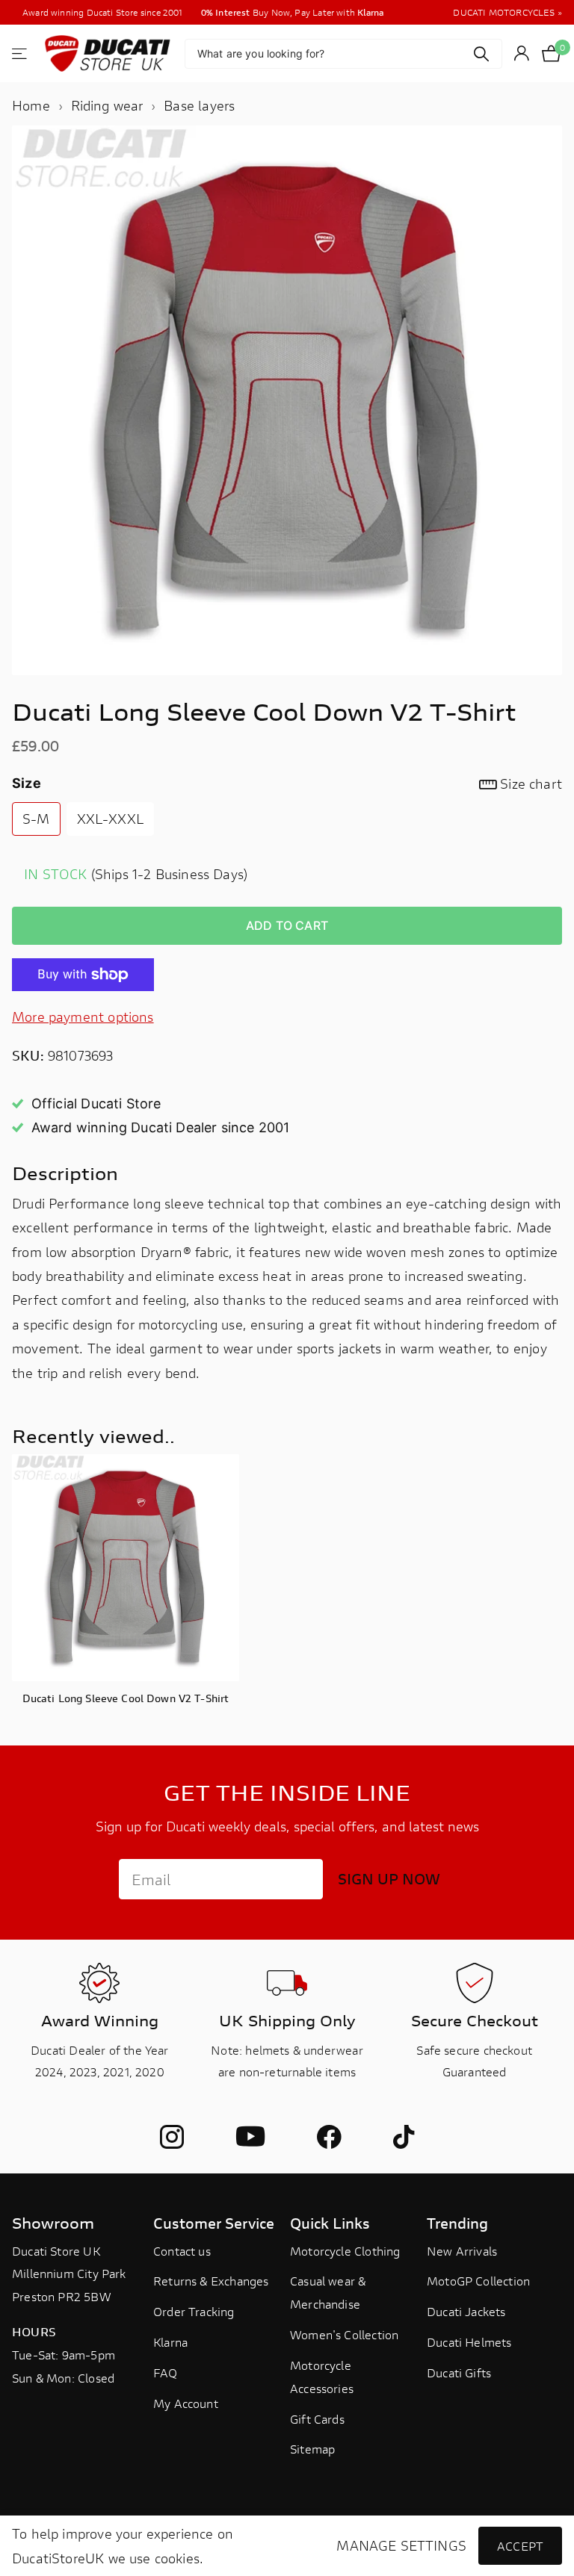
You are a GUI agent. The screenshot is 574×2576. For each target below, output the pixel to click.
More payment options (83, 1017)
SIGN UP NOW (389, 1879)
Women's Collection (344, 2334)
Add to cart (287, 925)
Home (31, 105)
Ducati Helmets (469, 2342)
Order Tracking (194, 2311)
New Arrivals (462, 2251)
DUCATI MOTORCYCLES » (507, 12)
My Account (186, 2403)
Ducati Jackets (466, 2311)
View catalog (21, 53)
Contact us (182, 2251)
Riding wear (107, 105)
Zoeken (482, 54)
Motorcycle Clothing (345, 2251)
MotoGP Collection (478, 2281)
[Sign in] (522, 53)
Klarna (170, 2342)
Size (287, 783)
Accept (520, 2546)
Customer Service (214, 2223)
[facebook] (329, 2137)
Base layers (199, 105)
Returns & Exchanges (211, 2281)
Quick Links (330, 2223)
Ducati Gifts (459, 2372)
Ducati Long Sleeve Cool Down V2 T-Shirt (126, 1698)
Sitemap (312, 2449)
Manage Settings (401, 2546)
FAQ (166, 2372)
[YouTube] (250, 2137)
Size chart (531, 783)
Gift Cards (317, 2419)
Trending (457, 2223)
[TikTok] (404, 2137)
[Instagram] (172, 2137)
